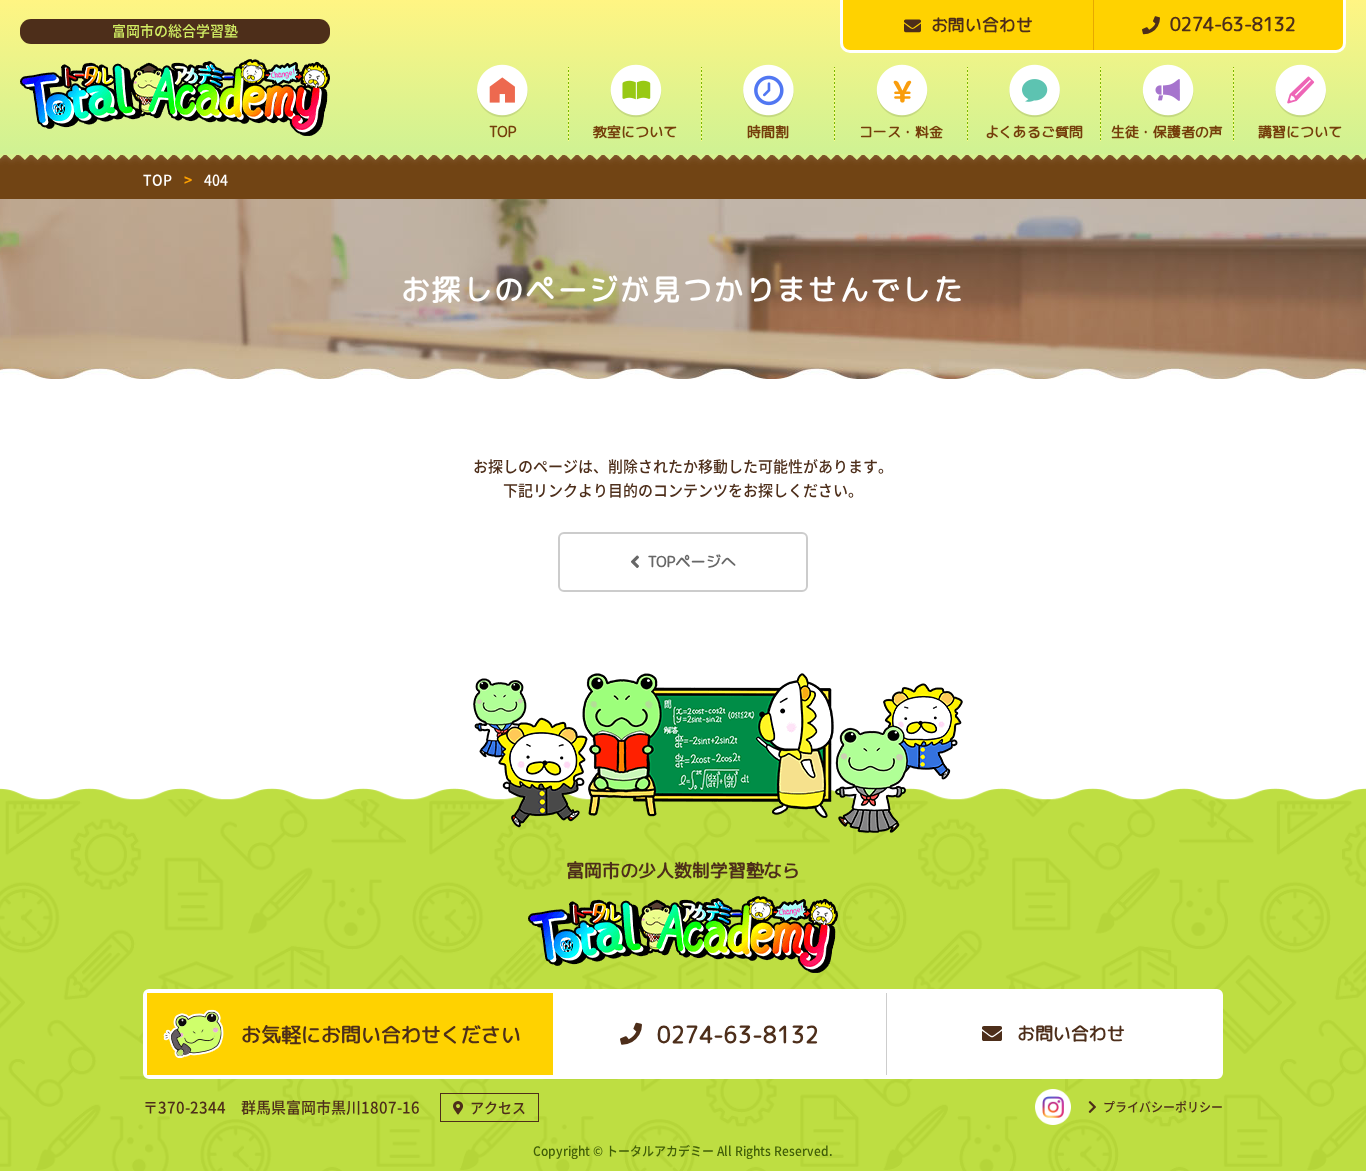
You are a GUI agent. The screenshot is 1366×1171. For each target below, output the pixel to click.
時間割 (768, 131)
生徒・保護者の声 (1167, 131)
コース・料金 (901, 131)
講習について (1300, 131)
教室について (635, 131)
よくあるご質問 (1034, 131)
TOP (502, 131)
